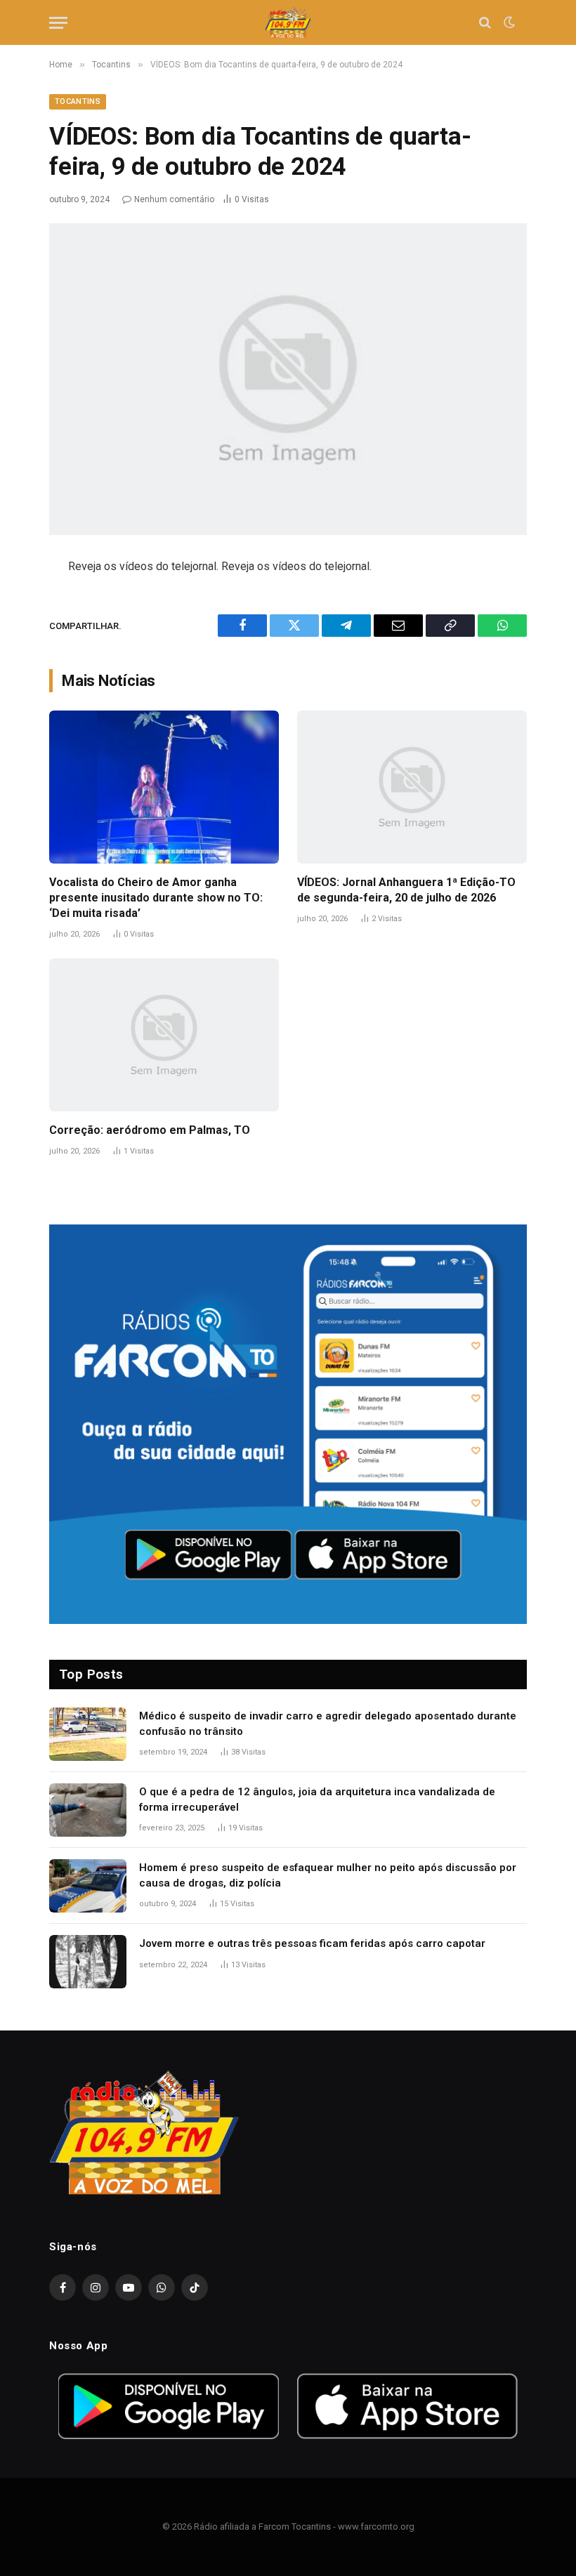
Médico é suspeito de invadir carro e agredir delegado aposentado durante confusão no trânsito (328, 1723)
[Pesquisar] (485, 23)
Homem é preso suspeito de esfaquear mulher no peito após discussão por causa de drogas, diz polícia (328, 1875)
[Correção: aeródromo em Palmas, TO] (164, 1035)
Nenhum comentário (174, 199)
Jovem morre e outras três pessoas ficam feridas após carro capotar (312, 1943)
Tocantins (78, 101)
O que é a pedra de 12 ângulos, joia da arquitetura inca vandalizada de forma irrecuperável (317, 1799)
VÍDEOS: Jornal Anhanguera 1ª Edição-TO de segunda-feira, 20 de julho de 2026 (406, 890)
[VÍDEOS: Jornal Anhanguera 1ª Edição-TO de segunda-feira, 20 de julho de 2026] (412, 787)
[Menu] (58, 23)
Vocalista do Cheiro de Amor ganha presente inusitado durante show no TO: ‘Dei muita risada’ (156, 898)
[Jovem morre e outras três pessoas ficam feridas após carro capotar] (88, 1962)
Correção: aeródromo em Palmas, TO (150, 1130)
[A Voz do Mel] (288, 23)
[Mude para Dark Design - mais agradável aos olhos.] (508, 22)
